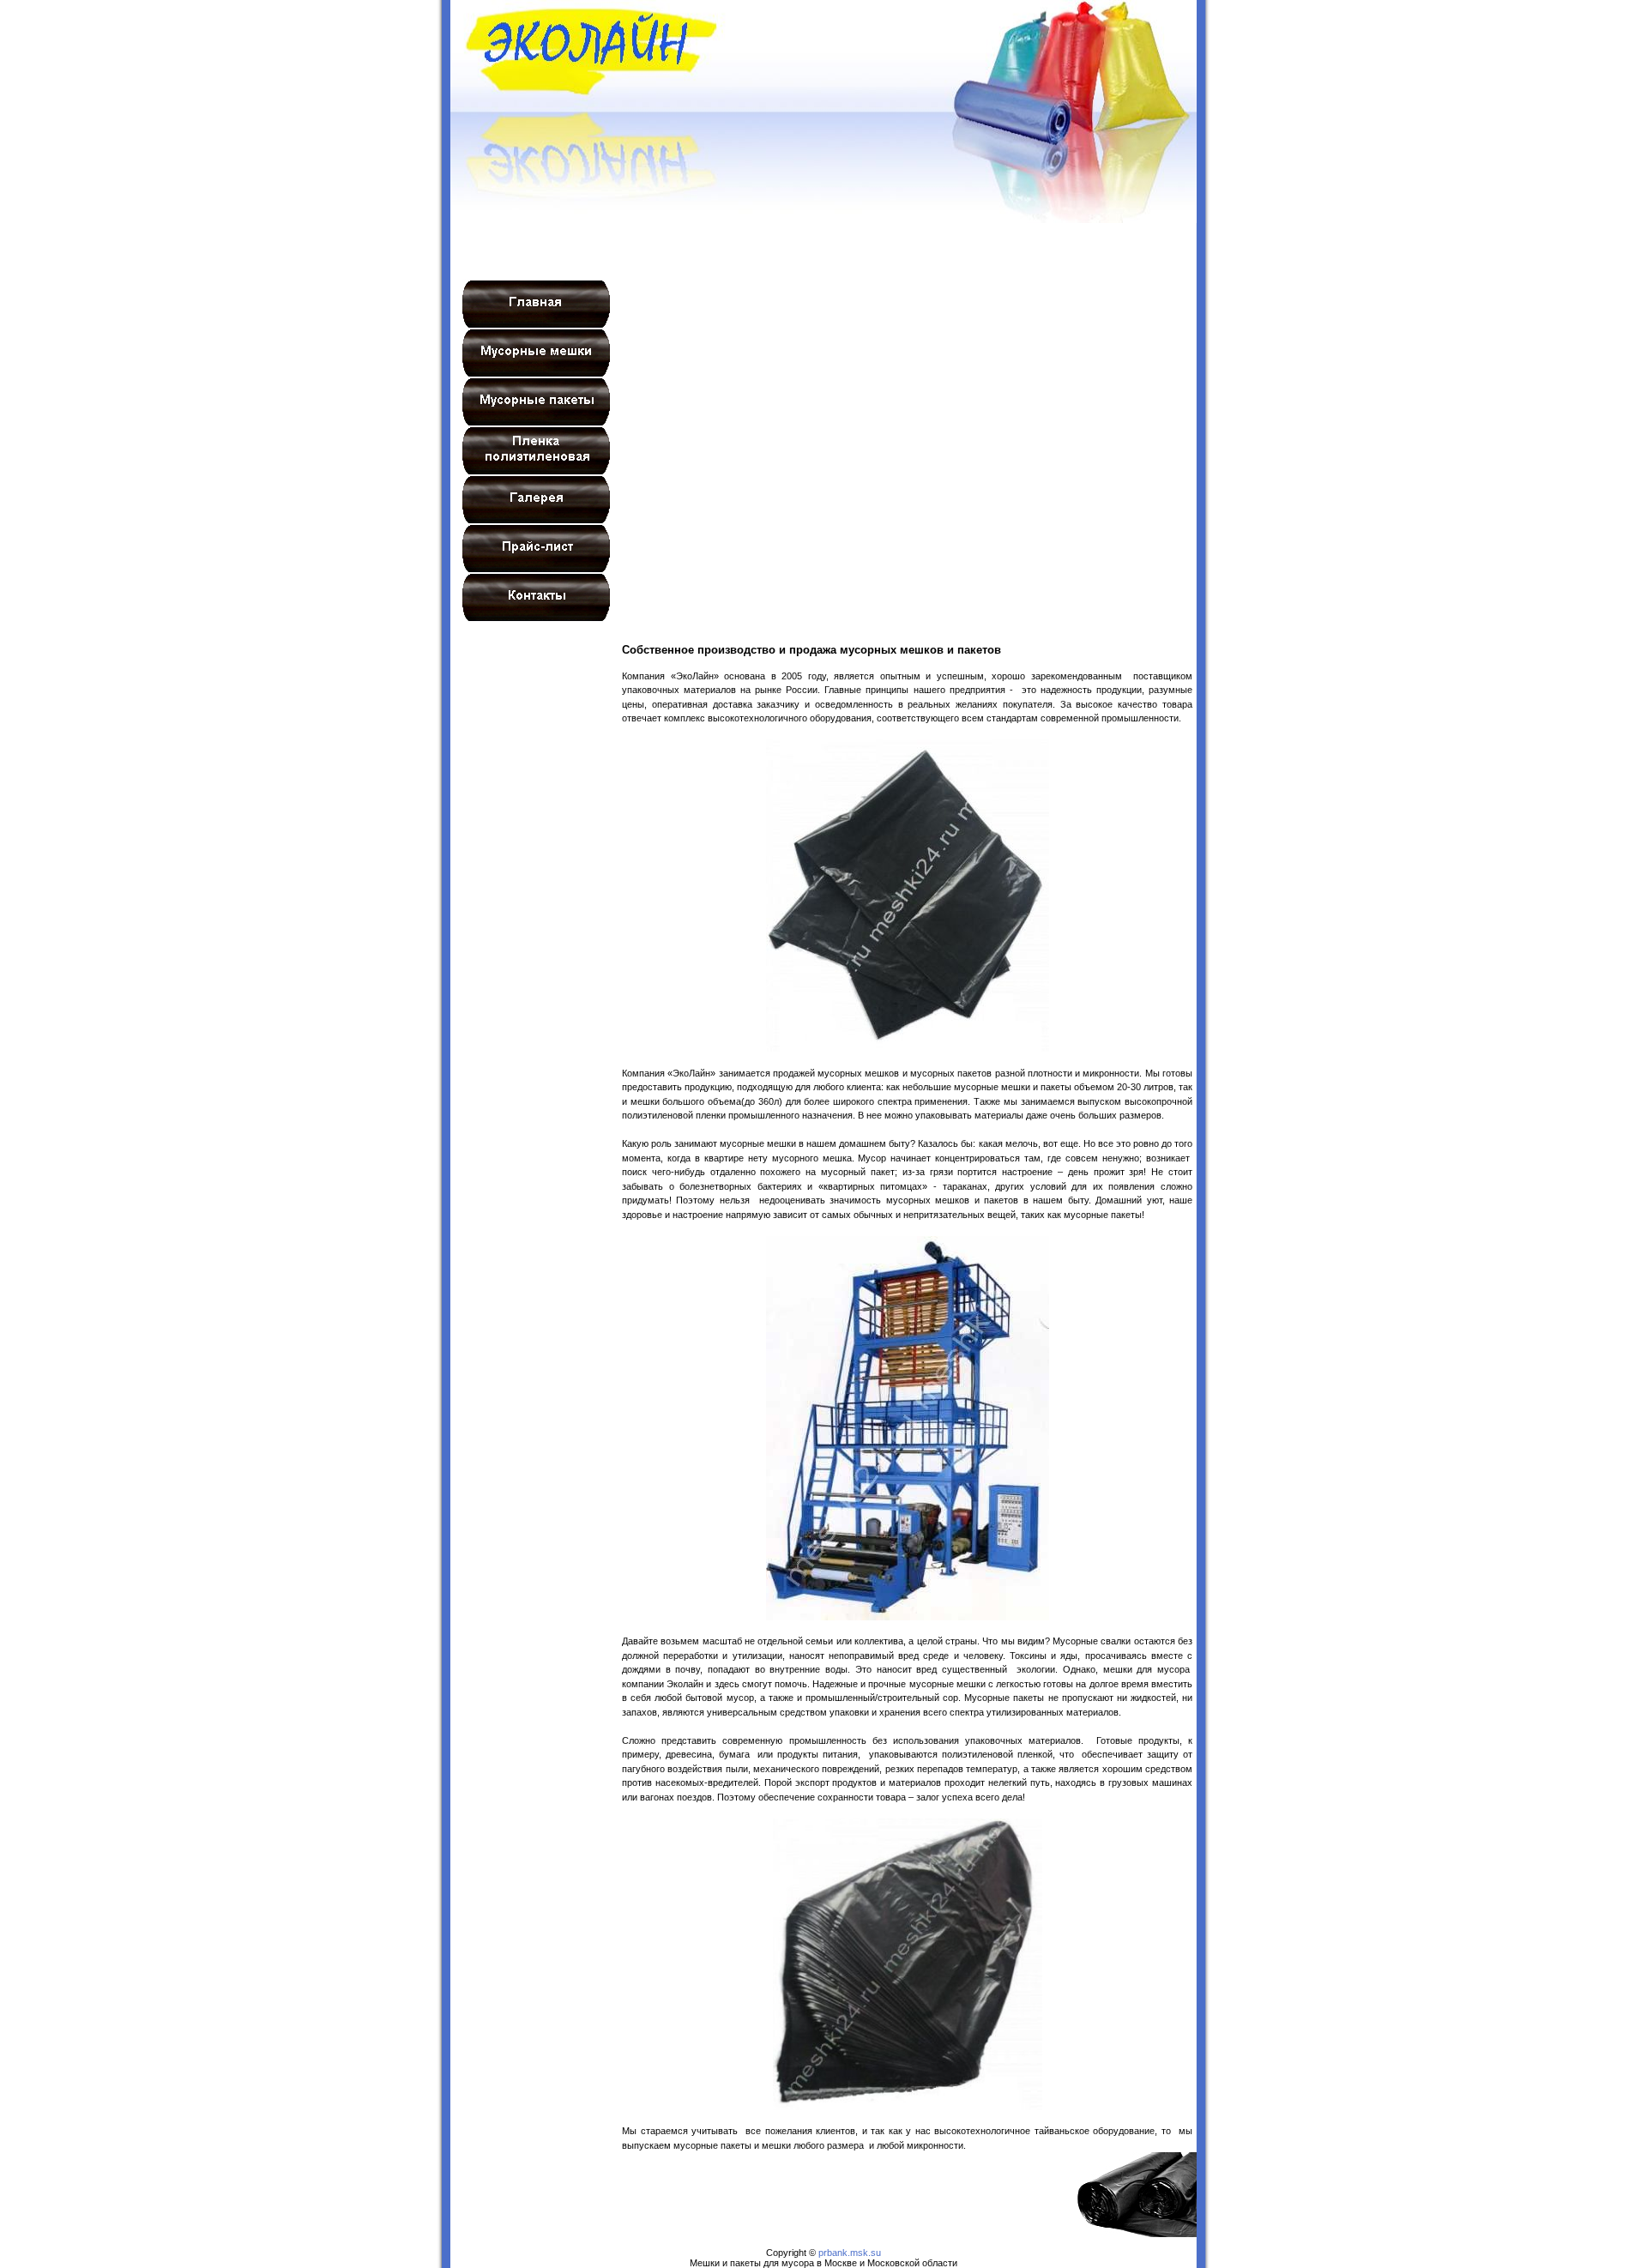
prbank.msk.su (850, 2253)
